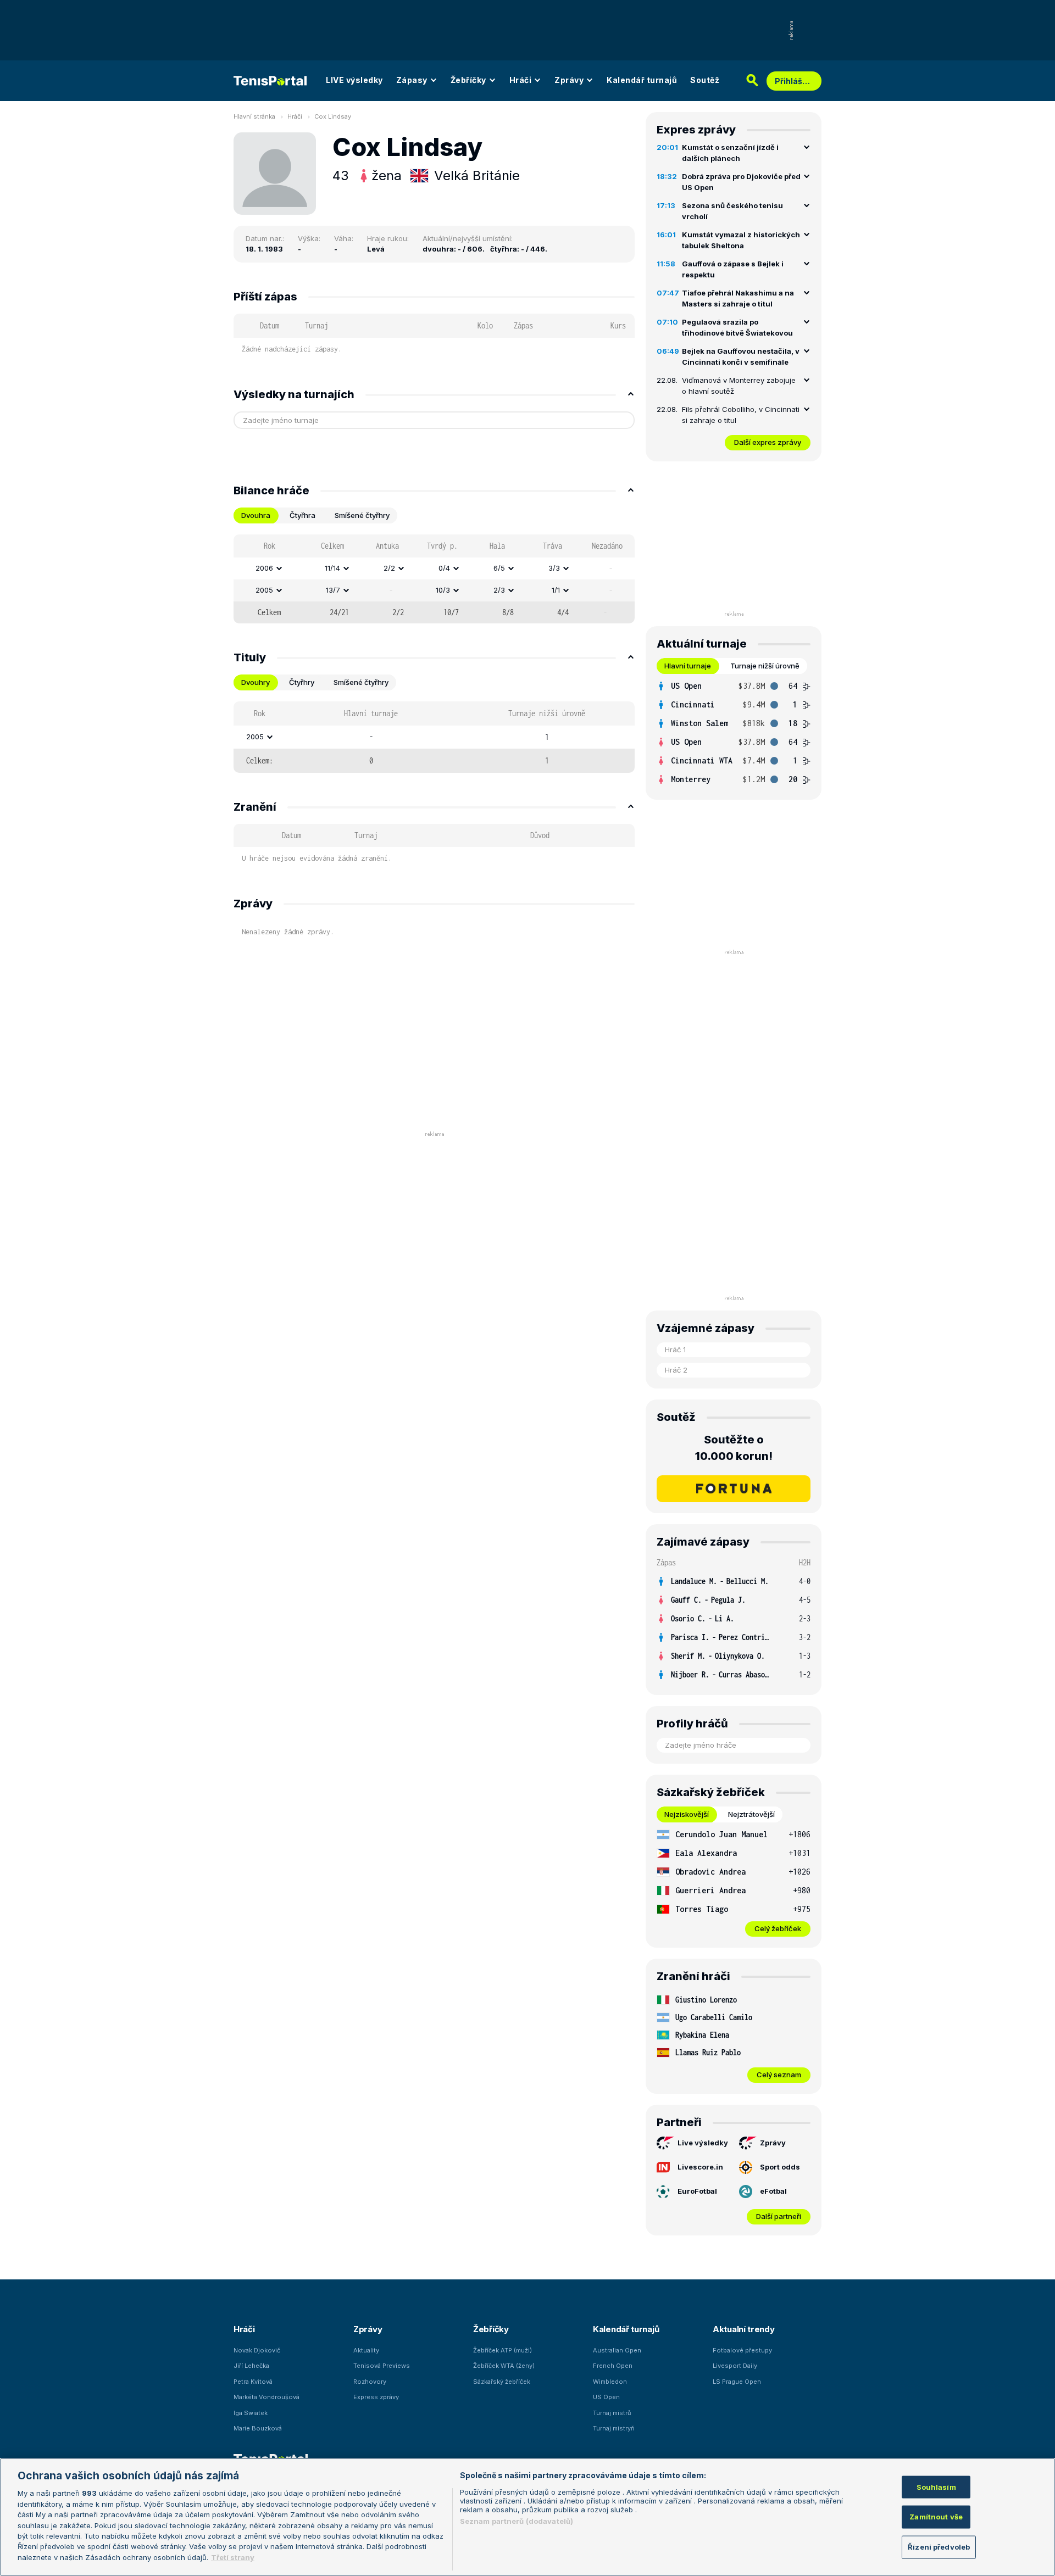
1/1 (556, 590)
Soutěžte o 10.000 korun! (734, 1448)
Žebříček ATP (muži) (502, 2350)
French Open (613, 2366)
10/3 (443, 590)
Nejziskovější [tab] (687, 1814)
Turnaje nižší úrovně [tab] (765, 666)
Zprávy (569, 80)
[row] (434, 568)
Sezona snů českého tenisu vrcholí (732, 211)
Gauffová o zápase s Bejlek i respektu (733, 269)
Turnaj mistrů (612, 2413)
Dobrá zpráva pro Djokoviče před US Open (741, 182)
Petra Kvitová (253, 2382)
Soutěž (705, 80)
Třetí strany (233, 2557)
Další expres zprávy (768, 442)
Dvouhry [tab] (256, 682)
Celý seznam (779, 2075)
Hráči (521, 80)
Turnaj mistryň (614, 2428)
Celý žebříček (778, 1928)
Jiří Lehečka (251, 2366)
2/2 (389, 568)
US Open (606, 2397)
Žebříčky (468, 80)
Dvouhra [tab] (256, 515)
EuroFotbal (697, 2191)
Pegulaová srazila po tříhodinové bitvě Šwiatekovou (737, 327)
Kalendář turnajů (642, 80)
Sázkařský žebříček (502, 2382)
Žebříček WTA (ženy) (504, 2366)
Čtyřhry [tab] (302, 682)
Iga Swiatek (251, 2413)
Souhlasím (936, 2486)
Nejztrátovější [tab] (751, 1814)
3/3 (554, 568)
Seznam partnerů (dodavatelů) (517, 2521)
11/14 (332, 568)
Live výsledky (703, 2143)
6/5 (499, 568)
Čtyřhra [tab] (302, 515)
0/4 (444, 568)
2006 (264, 568)
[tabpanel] (434, 579)
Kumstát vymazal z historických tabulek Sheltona (741, 240)
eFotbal (773, 2191)
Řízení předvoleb (939, 2547)
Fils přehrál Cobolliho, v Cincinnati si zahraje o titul (741, 415)
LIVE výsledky (354, 80)
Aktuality (366, 2350)
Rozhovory (370, 2382)
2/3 (499, 590)
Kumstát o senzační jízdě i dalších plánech (730, 153)
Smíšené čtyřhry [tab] (362, 515)
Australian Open (617, 2350)
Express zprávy (376, 2397)
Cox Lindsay (333, 116)
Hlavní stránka (254, 116)
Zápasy (412, 80)
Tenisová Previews (382, 2366)
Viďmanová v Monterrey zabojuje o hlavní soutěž (739, 386)
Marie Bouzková (258, 2428)
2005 (264, 590)
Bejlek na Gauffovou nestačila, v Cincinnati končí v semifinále (741, 356)
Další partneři (779, 2216)
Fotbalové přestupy (742, 2350)
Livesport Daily (735, 2366)
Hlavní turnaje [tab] (688, 666)
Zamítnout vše (936, 2517)
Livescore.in (700, 2167)
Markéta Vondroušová (266, 2397)
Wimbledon (610, 2382)
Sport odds (780, 2167)
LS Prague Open (737, 2382)
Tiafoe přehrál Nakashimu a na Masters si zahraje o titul (738, 298)
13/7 (333, 590)
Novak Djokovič (257, 2350)
